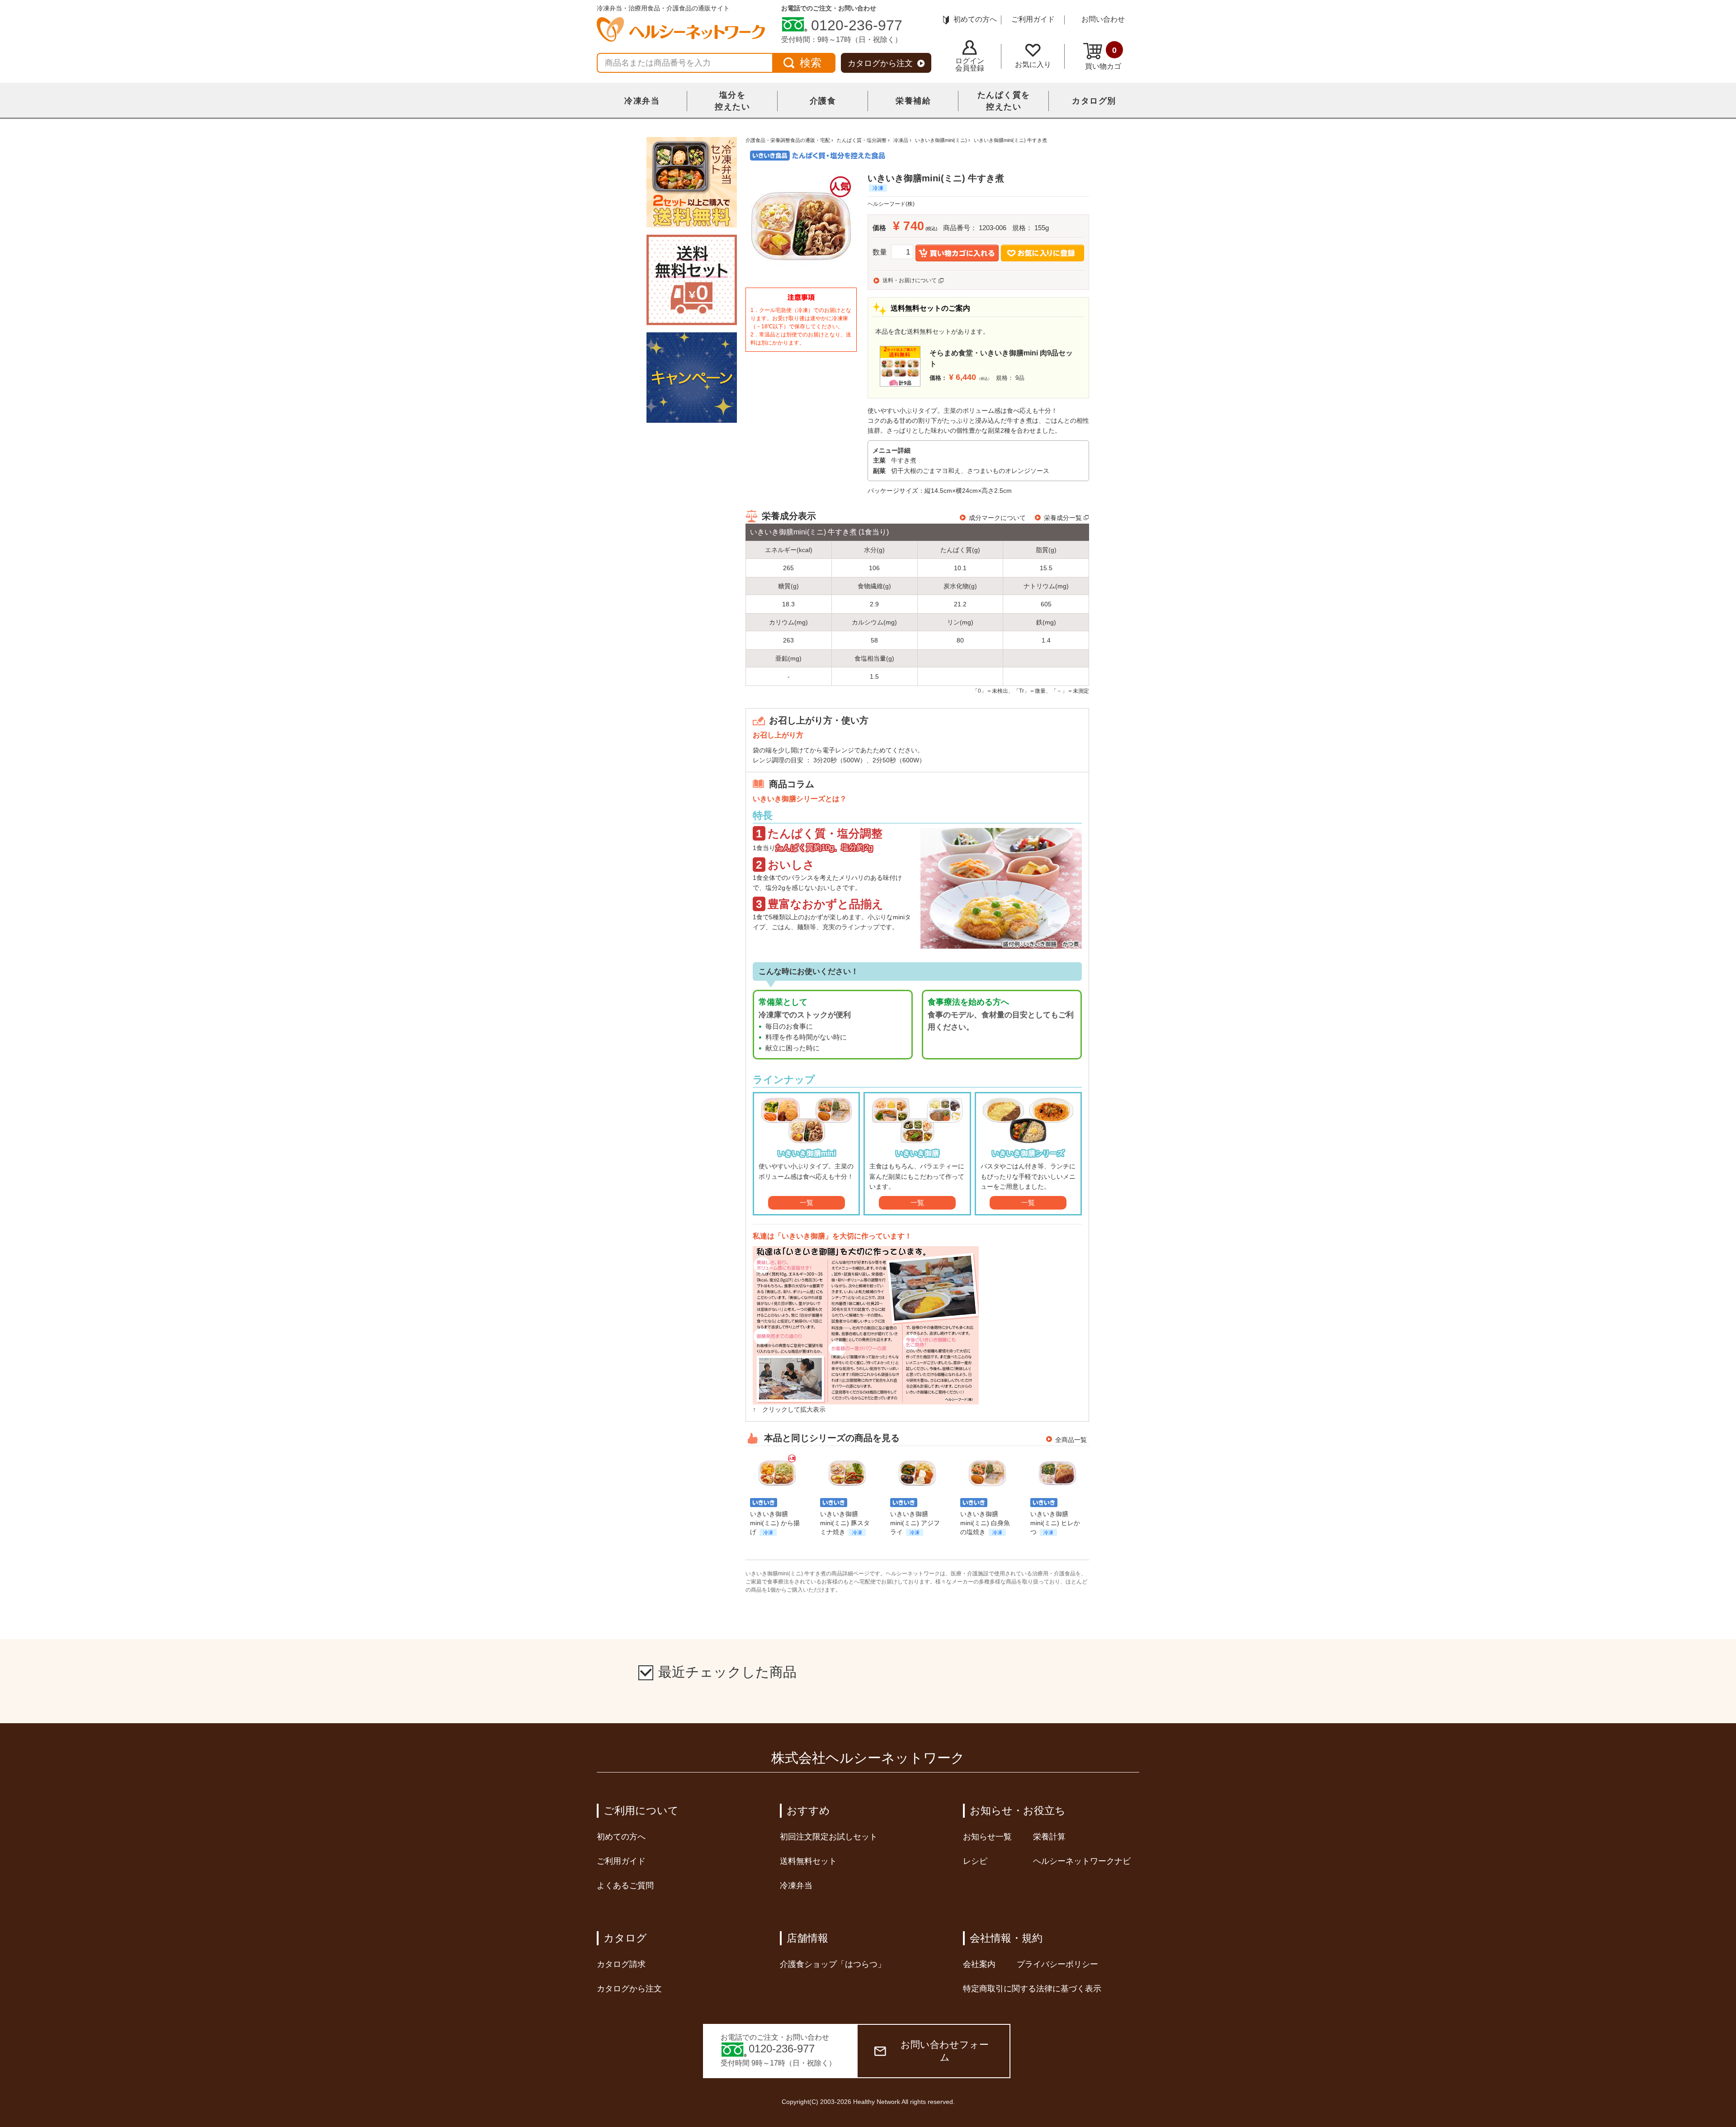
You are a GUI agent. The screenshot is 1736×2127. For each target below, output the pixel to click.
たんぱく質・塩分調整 (862, 140)
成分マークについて (997, 518)
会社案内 (979, 1964)
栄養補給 (913, 101)
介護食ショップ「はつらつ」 (833, 1964)
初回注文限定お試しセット (829, 1837)
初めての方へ (975, 19)
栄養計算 (1049, 1837)
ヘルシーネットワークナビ (1082, 1861)
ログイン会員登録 (970, 64)
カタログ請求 (621, 1964)
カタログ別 (1094, 101)
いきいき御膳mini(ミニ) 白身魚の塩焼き (985, 1523)
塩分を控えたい (732, 101)
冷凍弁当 (642, 101)
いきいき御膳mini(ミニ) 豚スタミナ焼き (845, 1523)
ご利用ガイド (1033, 19)
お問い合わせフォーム (945, 2051)
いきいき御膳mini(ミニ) (941, 140)
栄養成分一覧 (1063, 518)
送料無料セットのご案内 (930, 308)
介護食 (823, 101)
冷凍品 (901, 140)
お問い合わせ (1103, 19)
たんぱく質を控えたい (1004, 101)
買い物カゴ (1103, 58)
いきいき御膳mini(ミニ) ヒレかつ (1055, 1523)
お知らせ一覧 (987, 1837)
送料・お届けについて (910, 280)
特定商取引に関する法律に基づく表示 (1032, 1989)
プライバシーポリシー (1057, 1964)
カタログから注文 (880, 63)
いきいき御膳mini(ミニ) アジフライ (915, 1523)
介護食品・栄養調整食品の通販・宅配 (788, 140)
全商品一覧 (1071, 1440)
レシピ (975, 1861)
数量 (880, 252)
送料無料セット (808, 1861)
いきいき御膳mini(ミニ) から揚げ (775, 1523)
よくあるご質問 (625, 1886)
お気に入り (1033, 64)
